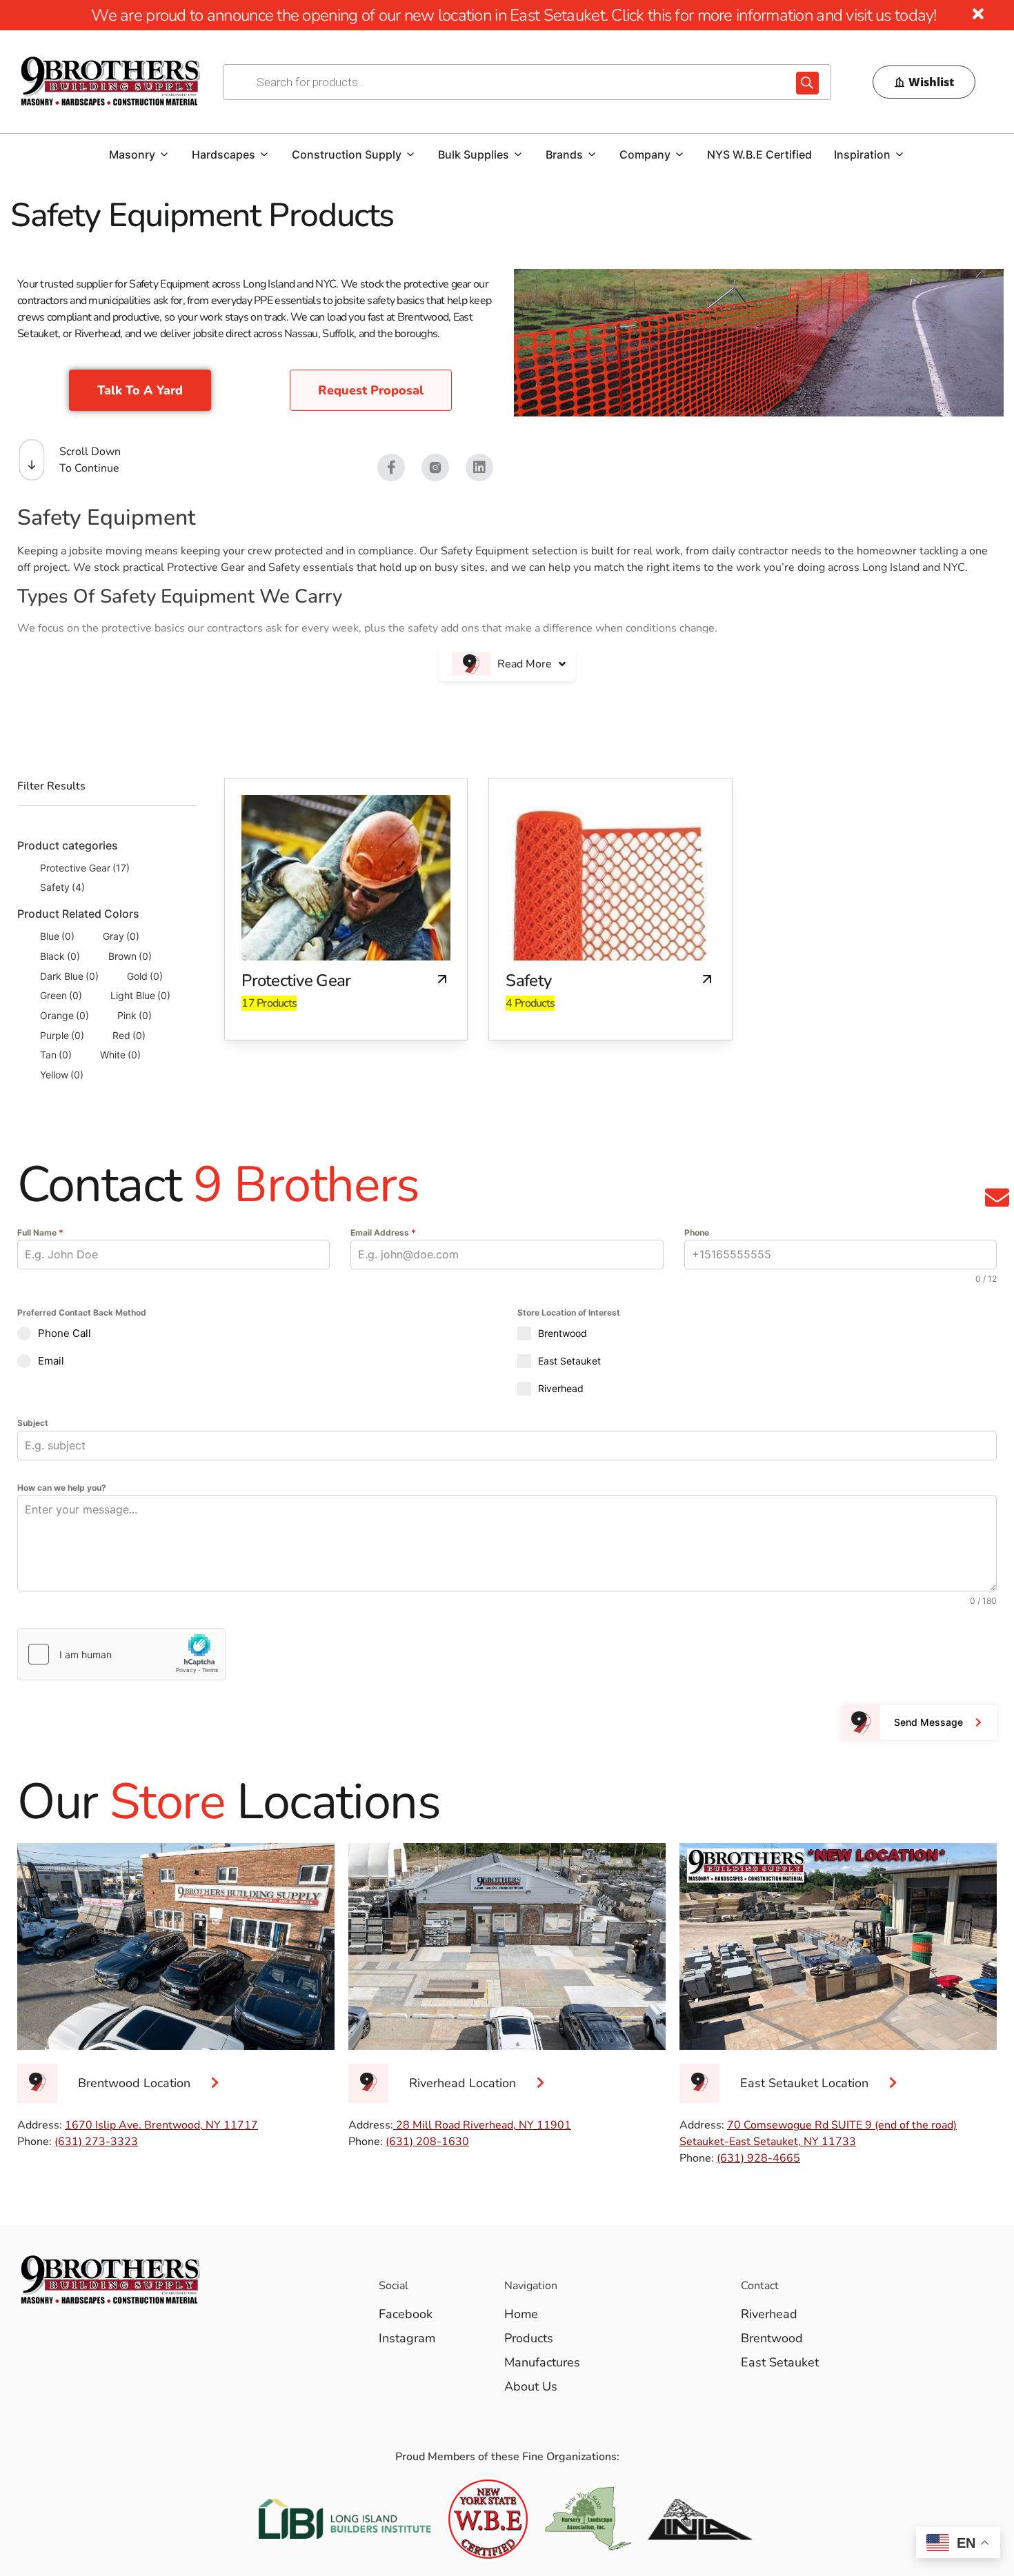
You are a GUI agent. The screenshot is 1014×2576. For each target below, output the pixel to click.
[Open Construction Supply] (410, 154)
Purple (62, 1035)
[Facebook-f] (391, 467)
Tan (56, 1055)
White (120, 1055)
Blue (57, 936)
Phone (697, 1232)
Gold (145, 976)
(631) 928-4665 (758, 2158)
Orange (64, 1015)
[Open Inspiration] (899, 154)
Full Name (40, 1232)
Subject (33, 1423)
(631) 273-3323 (96, 2142)
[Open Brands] (592, 154)
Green (61, 995)
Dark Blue (69, 976)
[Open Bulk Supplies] (518, 154)
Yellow (62, 1075)
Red (129, 1035)
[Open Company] (679, 154)
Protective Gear (85, 868)
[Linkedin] (479, 467)
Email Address (383, 1232)
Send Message (928, 1722)
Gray (121, 936)
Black (60, 956)
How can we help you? (62, 1488)
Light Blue (140, 995)
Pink (135, 1015)
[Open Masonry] (164, 154)
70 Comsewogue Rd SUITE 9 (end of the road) (842, 2125)
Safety (62, 887)
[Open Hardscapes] (264, 154)
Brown (130, 956)
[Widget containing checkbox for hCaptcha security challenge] (121, 1654)
